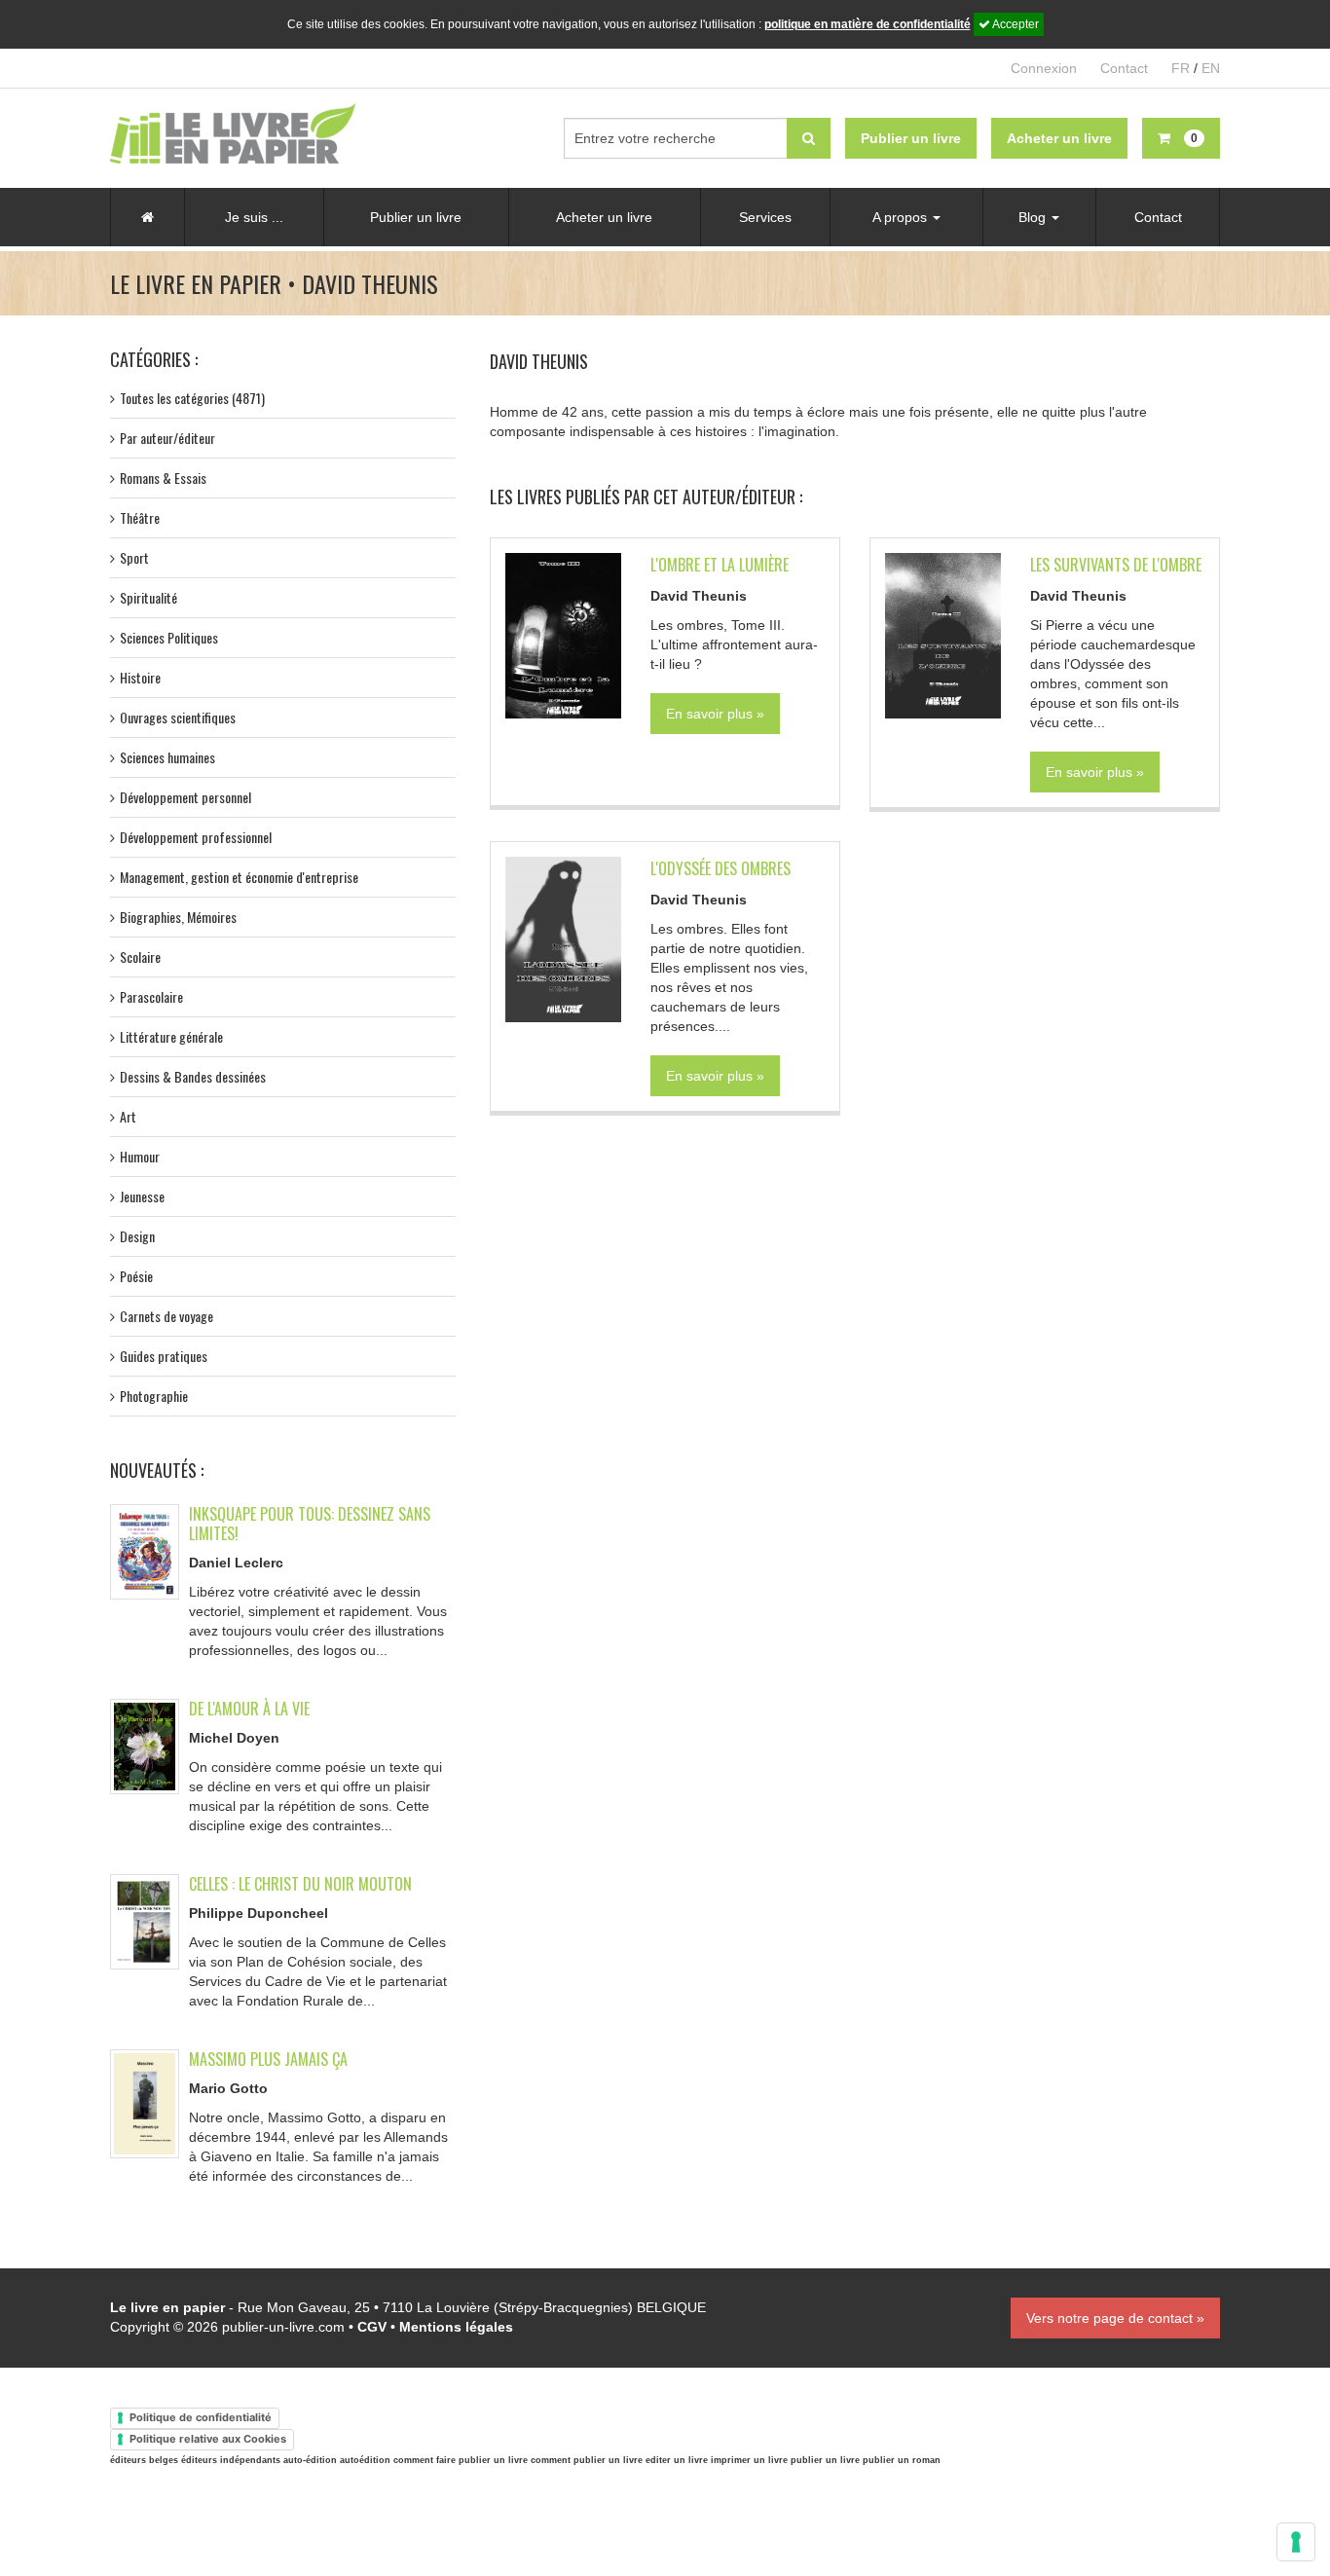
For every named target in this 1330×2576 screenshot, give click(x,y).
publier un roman (902, 2460)
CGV (372, 2327)
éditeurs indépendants (231, 2460)
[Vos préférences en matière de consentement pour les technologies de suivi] (1296, 2542)
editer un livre (677, 2460)
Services (765, 217)
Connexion (1044, 68)
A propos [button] (902, 217)
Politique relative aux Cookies (208, 2439)
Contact (1124, 68)
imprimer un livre (749, 2460)
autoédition (365, 2460)
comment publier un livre (587, 2460)
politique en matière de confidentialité (868, 24)
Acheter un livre (604, 217)
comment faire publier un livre (461, 2460)
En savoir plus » (715, 714)
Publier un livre (416, 217)
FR (1181, 68)
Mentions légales (456, 2327)
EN (1211, 68)
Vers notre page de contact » (1115, 2318)
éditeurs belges (144, 2460)
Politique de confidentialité (201, 2417)
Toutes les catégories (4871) (192, 398)
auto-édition (310, 2460)
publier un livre (825, 2460)
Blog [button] (1034, 217)
